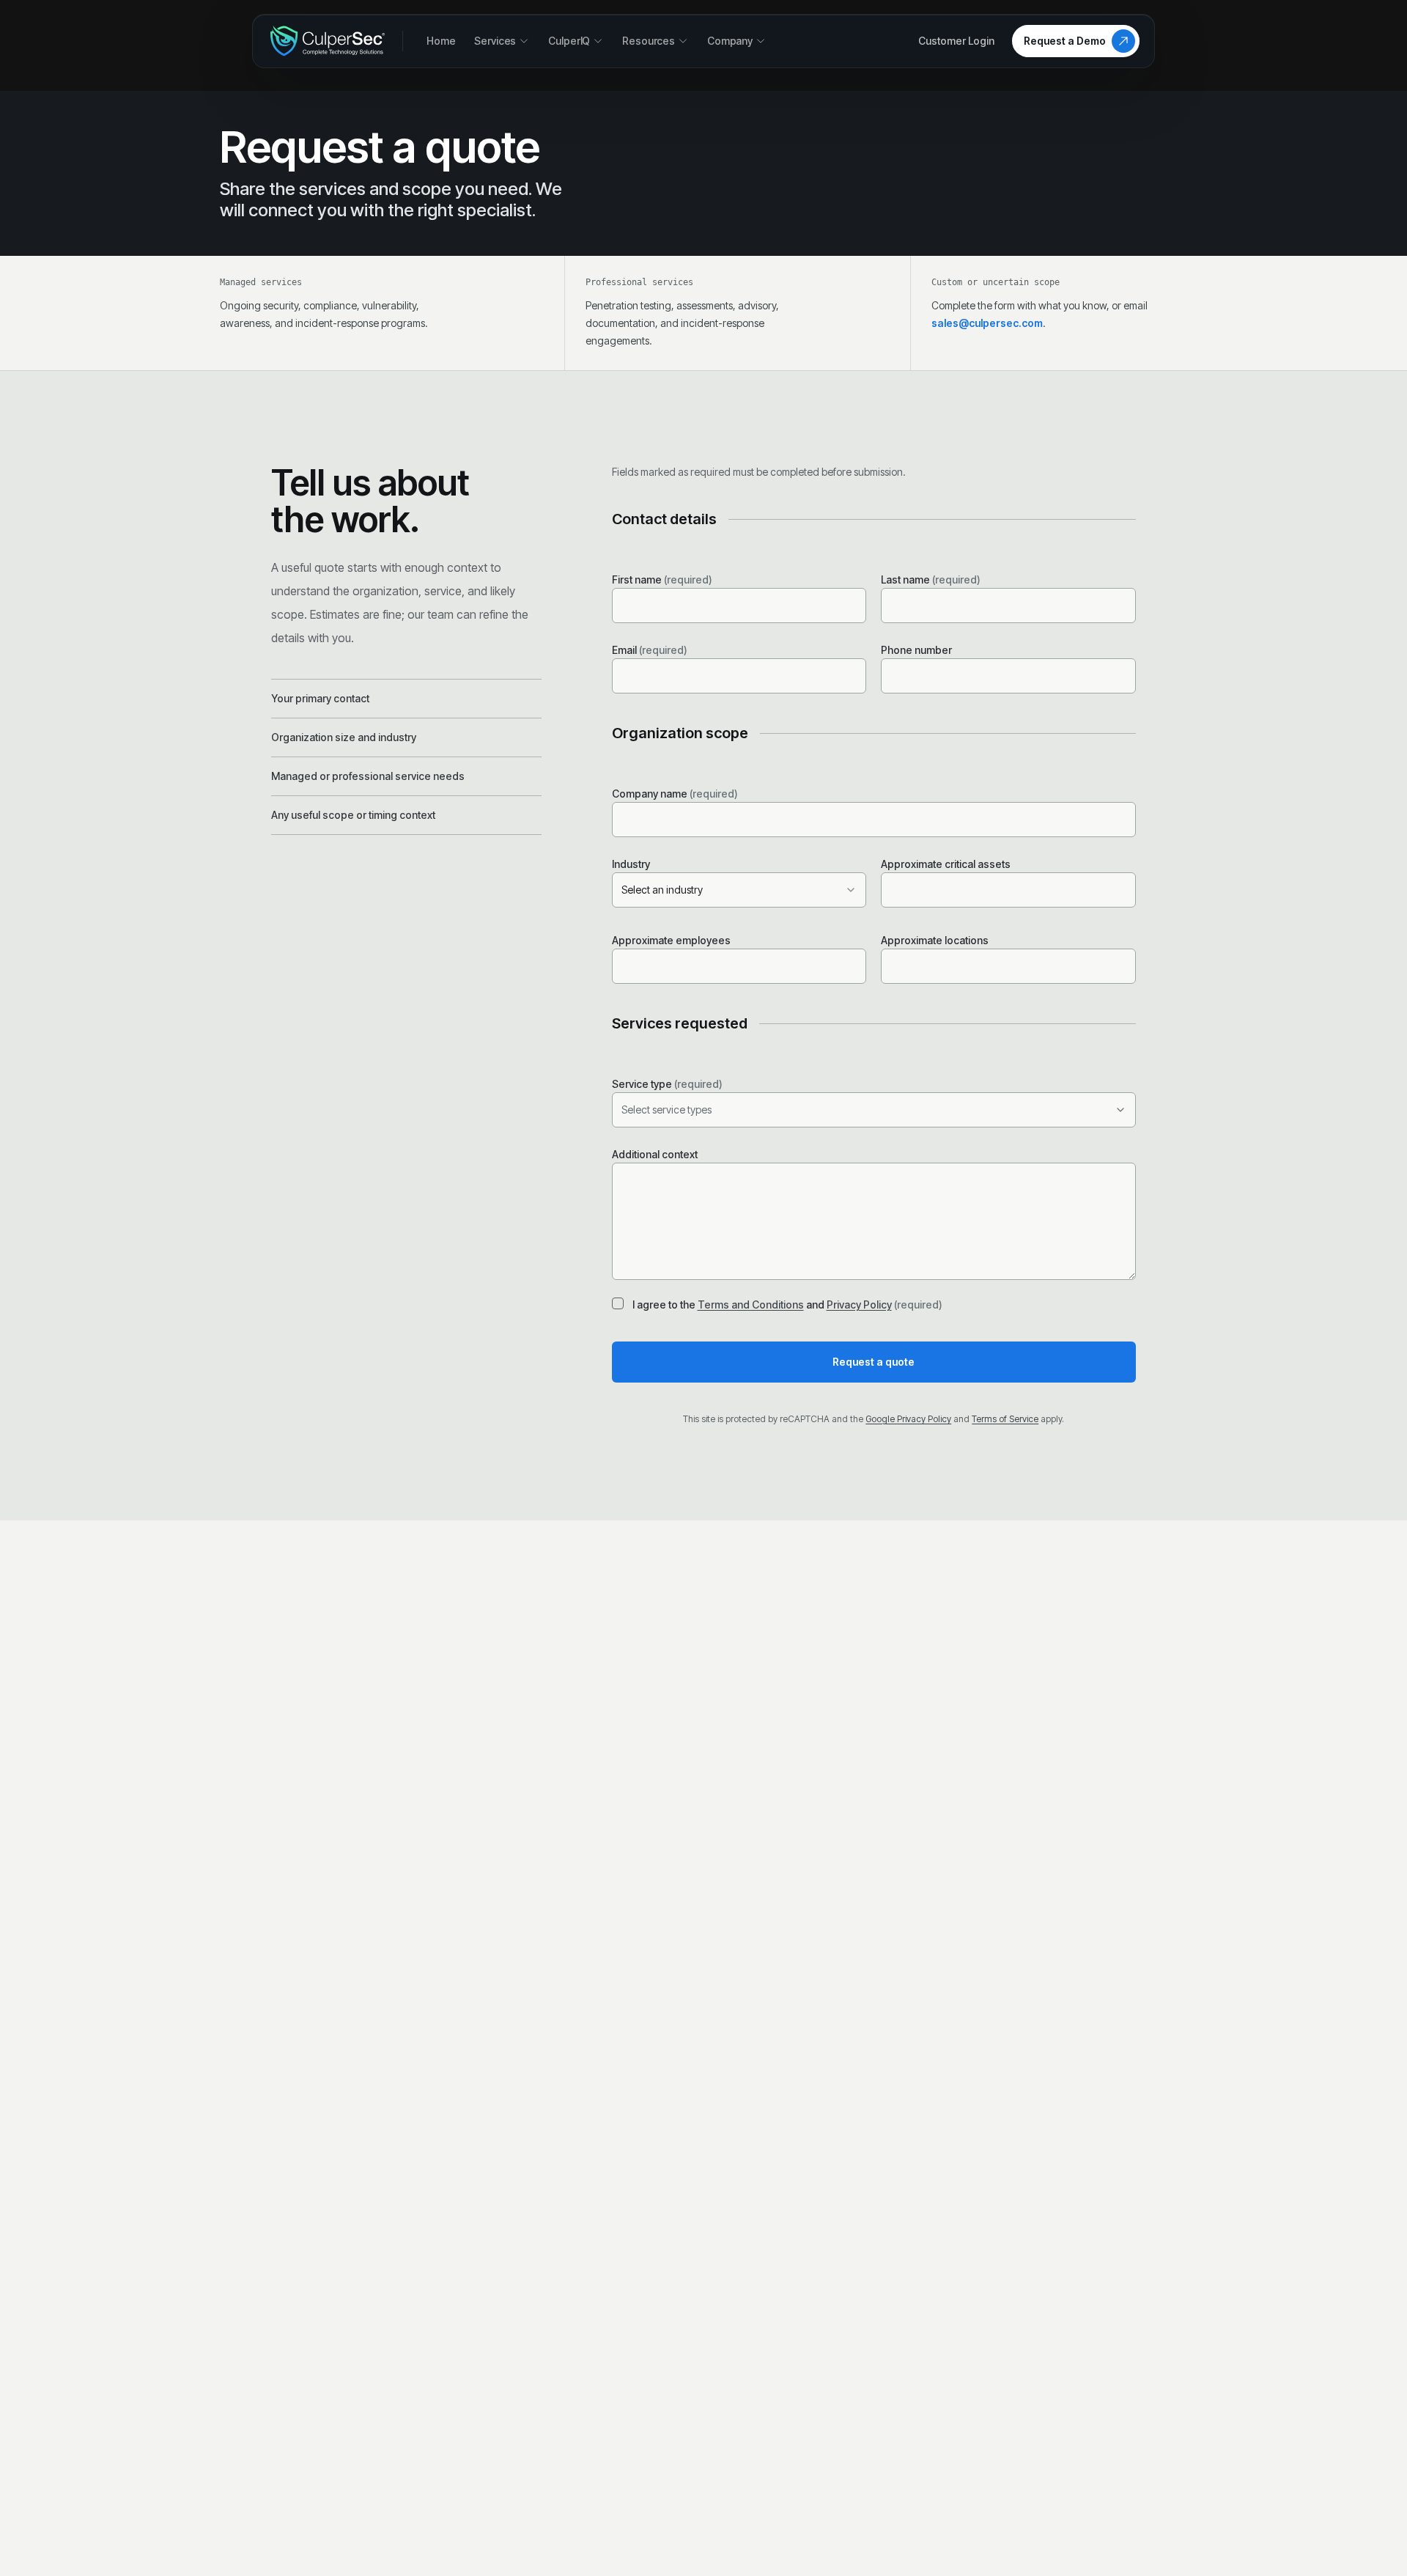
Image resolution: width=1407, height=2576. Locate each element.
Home (441, 41)
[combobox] (739, 890)
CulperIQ (569, 41)
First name (662, 579)
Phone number (916, 650)
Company (730, 41)
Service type (667, 1084)
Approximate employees (671, 940)
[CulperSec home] (328, 41)
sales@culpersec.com (987, 323)
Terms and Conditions (751, 1304)
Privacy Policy (859, 1304)
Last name (931, 579)
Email (650, 650)
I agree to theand (787, 1304)
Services (495, 41)
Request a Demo (1065, 41)
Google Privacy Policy (908, 1419)
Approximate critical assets (946, 864)
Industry (631, 864)
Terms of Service (1005, 1419)
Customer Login (956, 41)
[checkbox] (618, 1303)
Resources (649, 41)
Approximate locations (935, 940)
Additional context (655, 1154)
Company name (675, 794)
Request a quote (874, 1362)
